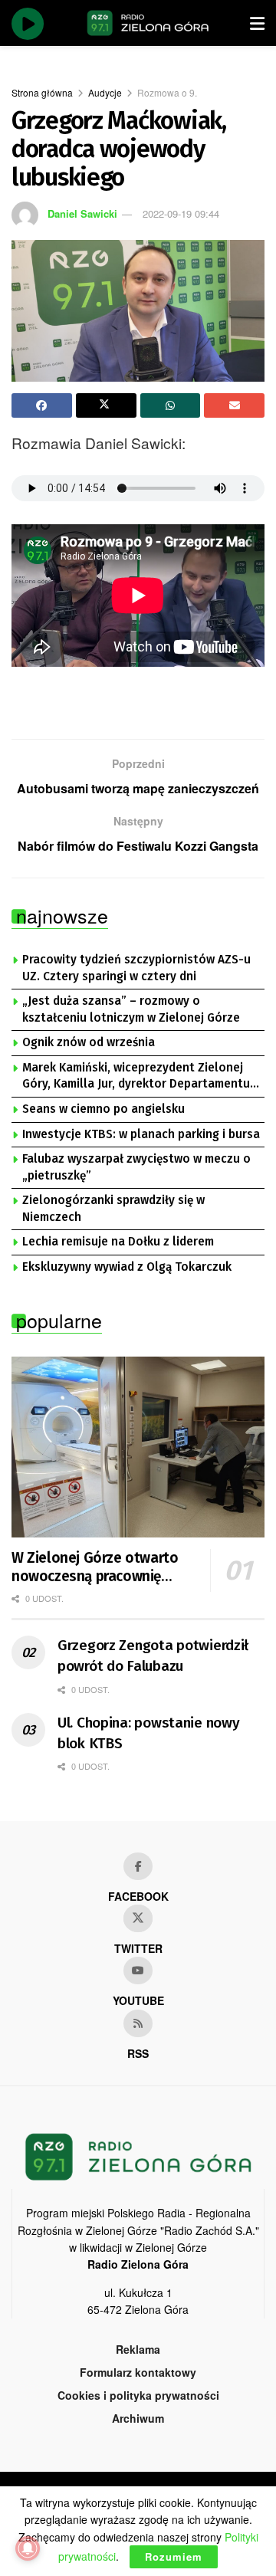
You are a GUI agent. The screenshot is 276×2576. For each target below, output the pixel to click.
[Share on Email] (234, 405)
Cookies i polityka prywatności (138, 2395)
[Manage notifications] (28, 2548)
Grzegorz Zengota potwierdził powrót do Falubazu (153, 1656)
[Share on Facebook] (42, 405)
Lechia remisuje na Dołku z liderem (118, 1242)
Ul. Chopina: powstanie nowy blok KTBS (148, 1733)
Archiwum (138, 2418)
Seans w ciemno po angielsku (103, 1109)
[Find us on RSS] (138, 2023)
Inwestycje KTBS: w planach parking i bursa (141, 1134)
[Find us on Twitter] (138, 1918)
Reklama (138, 2349)
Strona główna (42, 92)
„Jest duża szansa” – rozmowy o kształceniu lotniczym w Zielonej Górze (131, 1009)
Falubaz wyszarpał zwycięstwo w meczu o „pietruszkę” (136, 1167)
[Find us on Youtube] (138, 1971)
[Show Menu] (257, 23)
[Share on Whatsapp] (171, 405)
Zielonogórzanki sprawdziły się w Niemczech (113, 1209)
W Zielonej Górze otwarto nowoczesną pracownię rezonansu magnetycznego (99, 1567)
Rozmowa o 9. (167, 92)
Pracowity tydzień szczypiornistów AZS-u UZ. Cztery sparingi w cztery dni (136, 968)
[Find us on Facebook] (138, 1866)
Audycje (105, 92)
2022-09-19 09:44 (181, 213)
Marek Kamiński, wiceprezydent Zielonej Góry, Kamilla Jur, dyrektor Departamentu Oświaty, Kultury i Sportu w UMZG (136, 1077)
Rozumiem (174, 2556)
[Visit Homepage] (148, 23)
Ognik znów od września (89, 1042)
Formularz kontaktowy (138, 2372)
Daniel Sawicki (82, 213)
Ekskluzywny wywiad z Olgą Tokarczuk (127, 1267)
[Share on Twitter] (106, 405)
